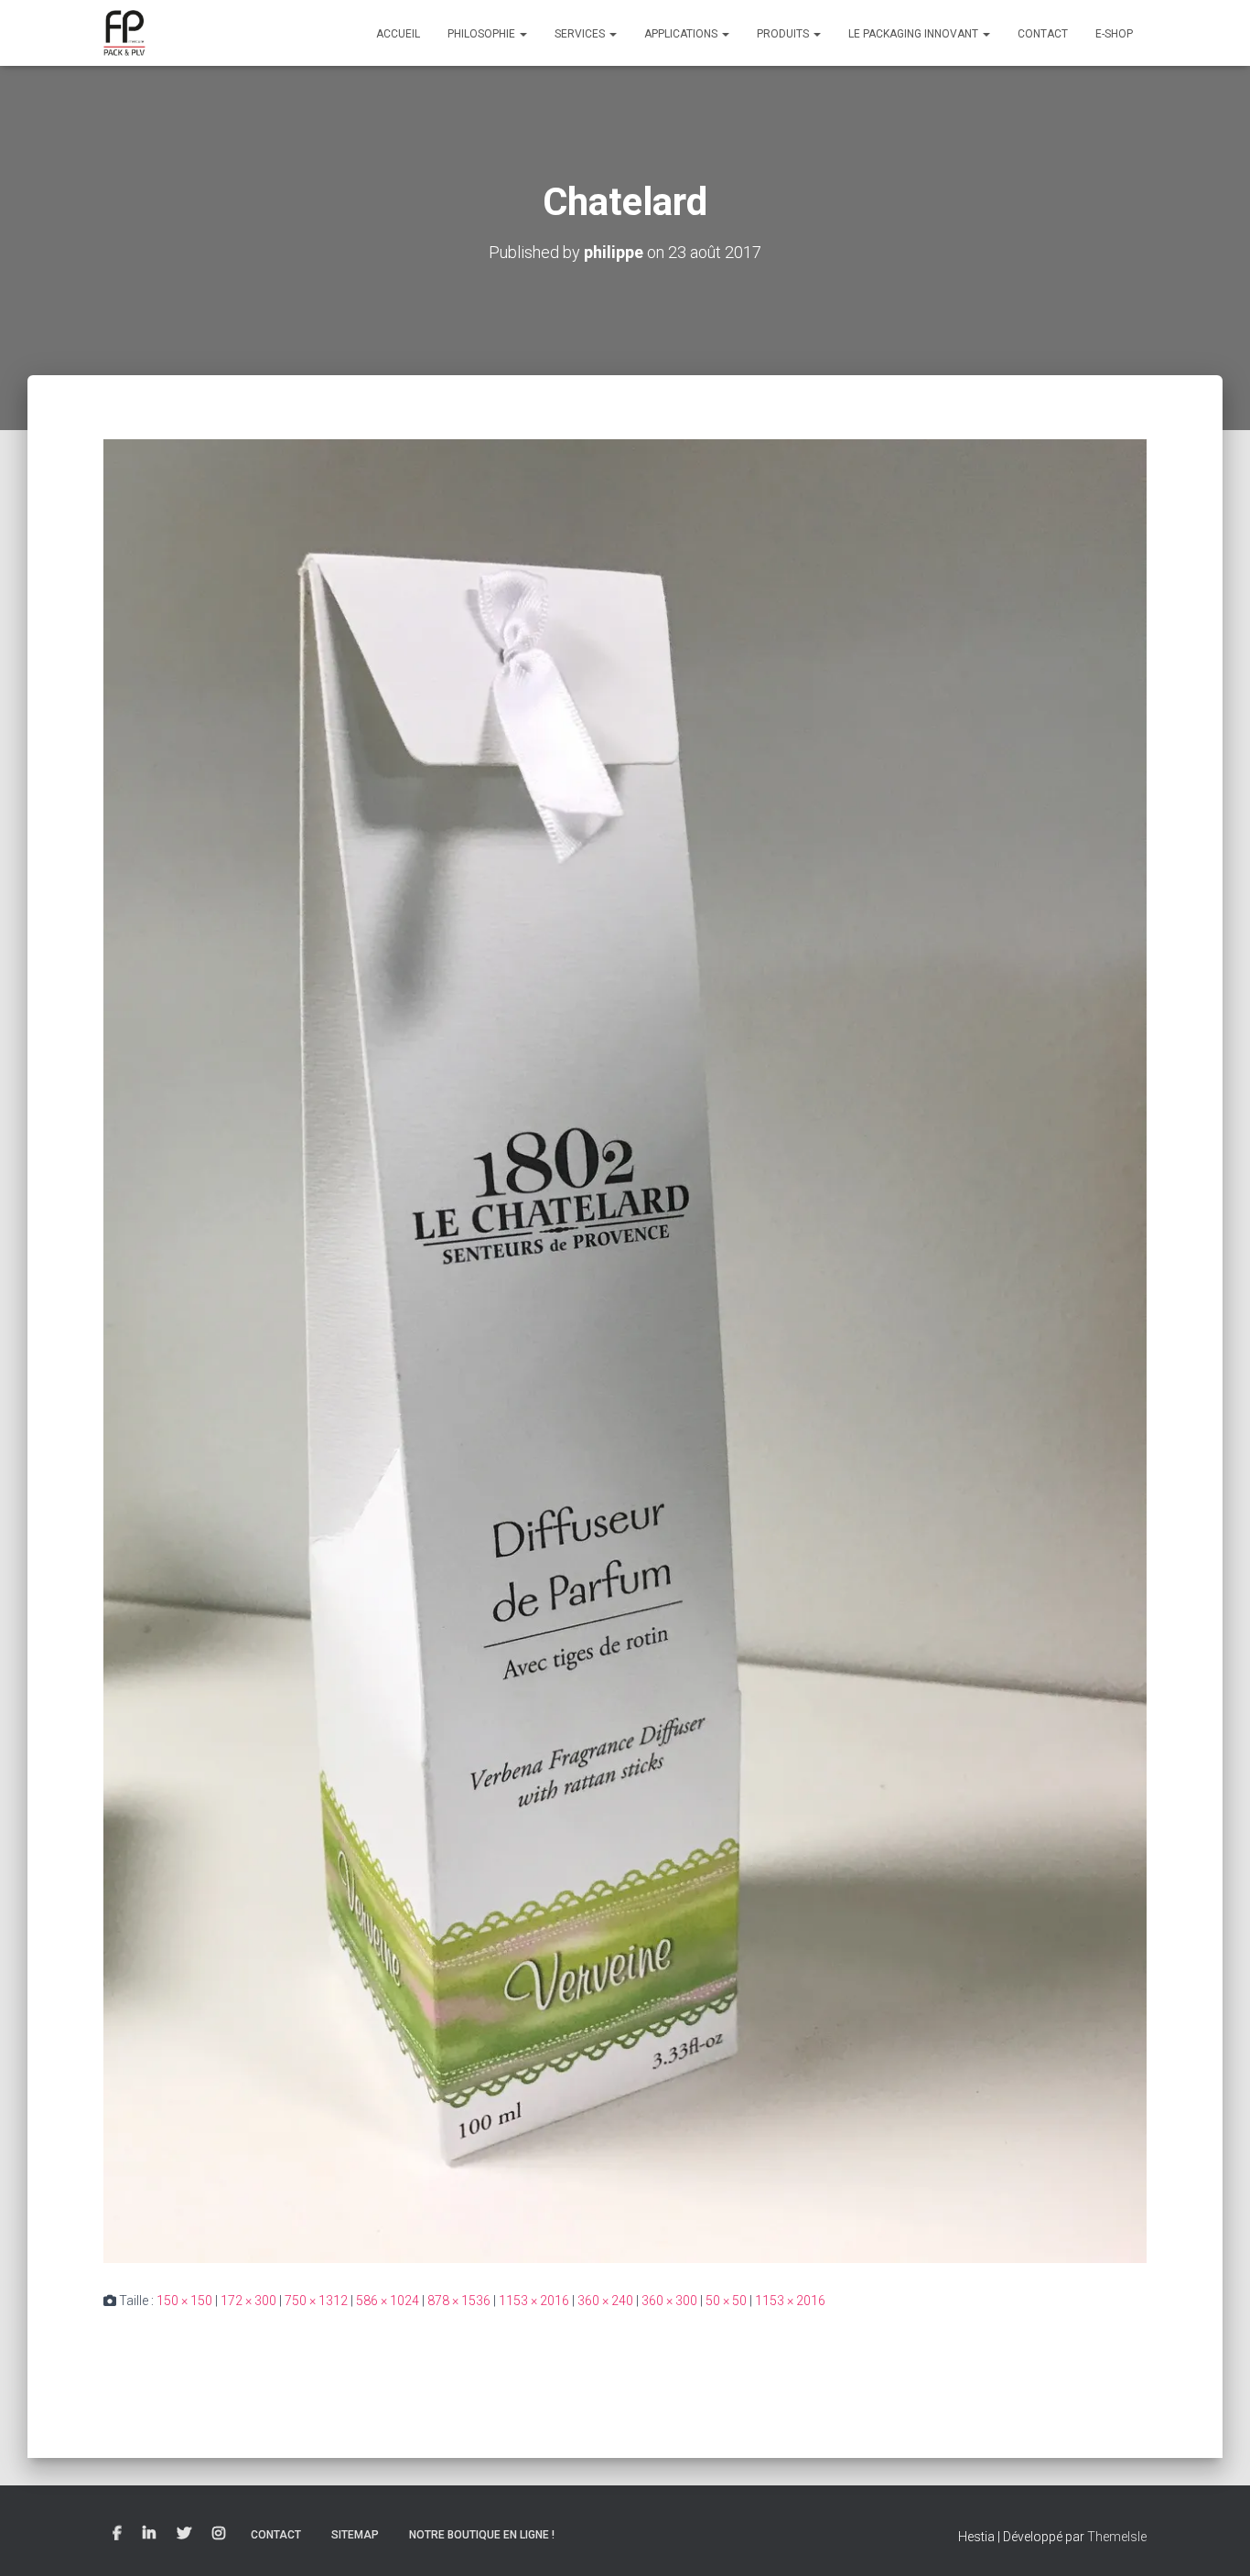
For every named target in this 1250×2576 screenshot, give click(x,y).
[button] (523, 34)
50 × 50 (726, 2301)
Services (581, 34)
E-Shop (1114, 34)
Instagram (219, 2534)
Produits (784, 34)
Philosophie (483, 34)
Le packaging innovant (915, 34)
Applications (682, 34)
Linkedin (149, 2534)
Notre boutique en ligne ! (482, 2535)
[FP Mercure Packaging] (124, 33)
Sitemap (355, 2535)
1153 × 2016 (534, 2301)
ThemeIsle (1117, 2537)
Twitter (184, 2534)
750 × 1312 (316, 2301)
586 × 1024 (388, 2301)
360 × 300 (669, 2301)
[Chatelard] (625, 1350)
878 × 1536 (459, 2301)
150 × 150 (184, 2301)
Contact (1043, 34)
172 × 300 (248, 2301)
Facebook (117, 2534)
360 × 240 (605, 2301)
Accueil (398, 34)
